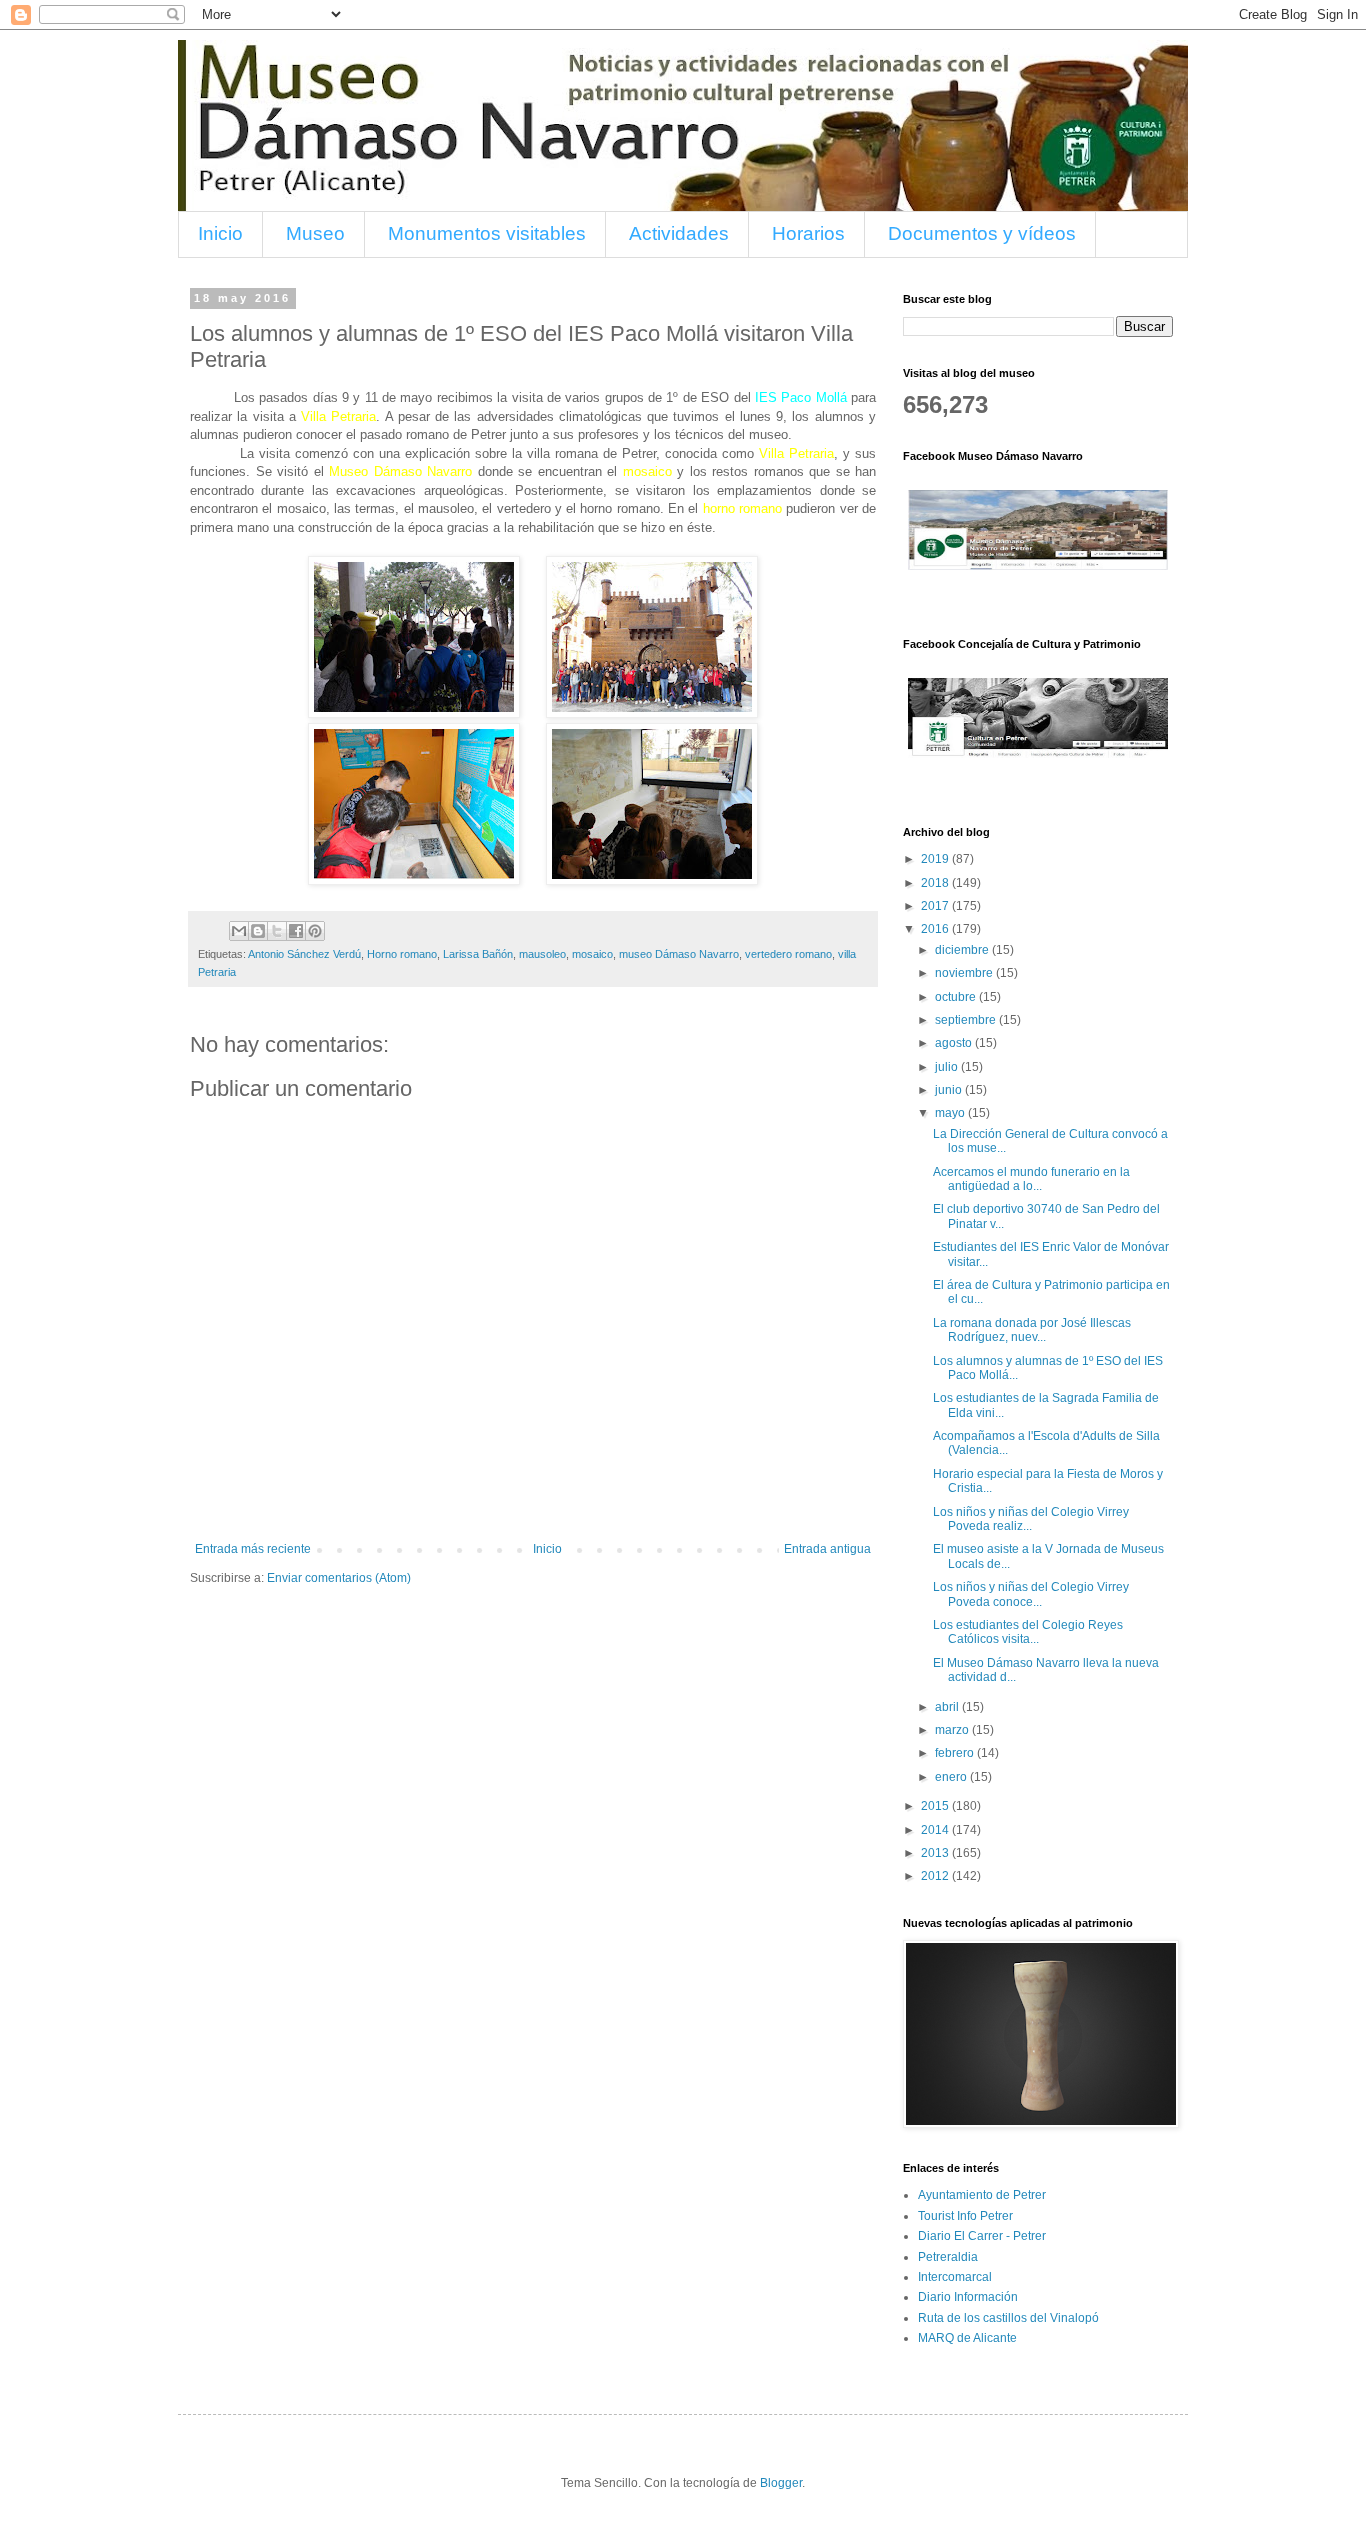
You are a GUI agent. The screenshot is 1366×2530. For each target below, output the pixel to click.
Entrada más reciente (253, 1549)
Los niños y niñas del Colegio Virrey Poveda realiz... (1031, 1519)
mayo (951, 1113)
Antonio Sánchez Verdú (304, 954)
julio (948, 1067)
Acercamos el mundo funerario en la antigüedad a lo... (1031, 1179)
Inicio (220, 233)
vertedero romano (788, 954)
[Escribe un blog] (258, 931)
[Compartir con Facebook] (296, 931)
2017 (936, 906)
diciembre (963, 950)
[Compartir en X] (277, 931)
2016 (936, 929)
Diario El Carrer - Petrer (982, 2236)
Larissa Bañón (478, 954)
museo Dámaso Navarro (679, 954)
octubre (957, 997)
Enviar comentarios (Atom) (339, 1578)
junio (950, 1090)
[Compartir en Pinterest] (315, 931)
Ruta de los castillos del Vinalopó (1008, 2318)
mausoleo (542, 954)
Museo (315, 233)
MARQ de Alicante (967, 2338)
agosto (955, 1043)
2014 (936, 1830)
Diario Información (968, 2297)
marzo (953, 1730)
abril (948, 1707)
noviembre (965, 973)
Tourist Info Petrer (965, 2216)
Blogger (781, 2483)
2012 (936, 1876)
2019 (936, 859)
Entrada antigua (827, 1549)
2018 (936, 883)
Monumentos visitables (487, 233)
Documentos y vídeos (982, 233)
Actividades (679, 233)
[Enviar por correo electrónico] (239, 931)
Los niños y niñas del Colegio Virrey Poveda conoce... (1031, 1594)
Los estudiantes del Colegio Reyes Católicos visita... (1028, 1632)
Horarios (808, 233)
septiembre (967, 1020)
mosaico (592, 954)
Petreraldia (948, 2257)
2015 (936, 1806)
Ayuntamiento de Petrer (982, 2195)
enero (952, 1777)
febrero (956, 1753)
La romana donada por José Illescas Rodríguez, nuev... (1032, 1330)
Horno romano (402, 954)
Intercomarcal (955, 2277)
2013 (936, 1853)
